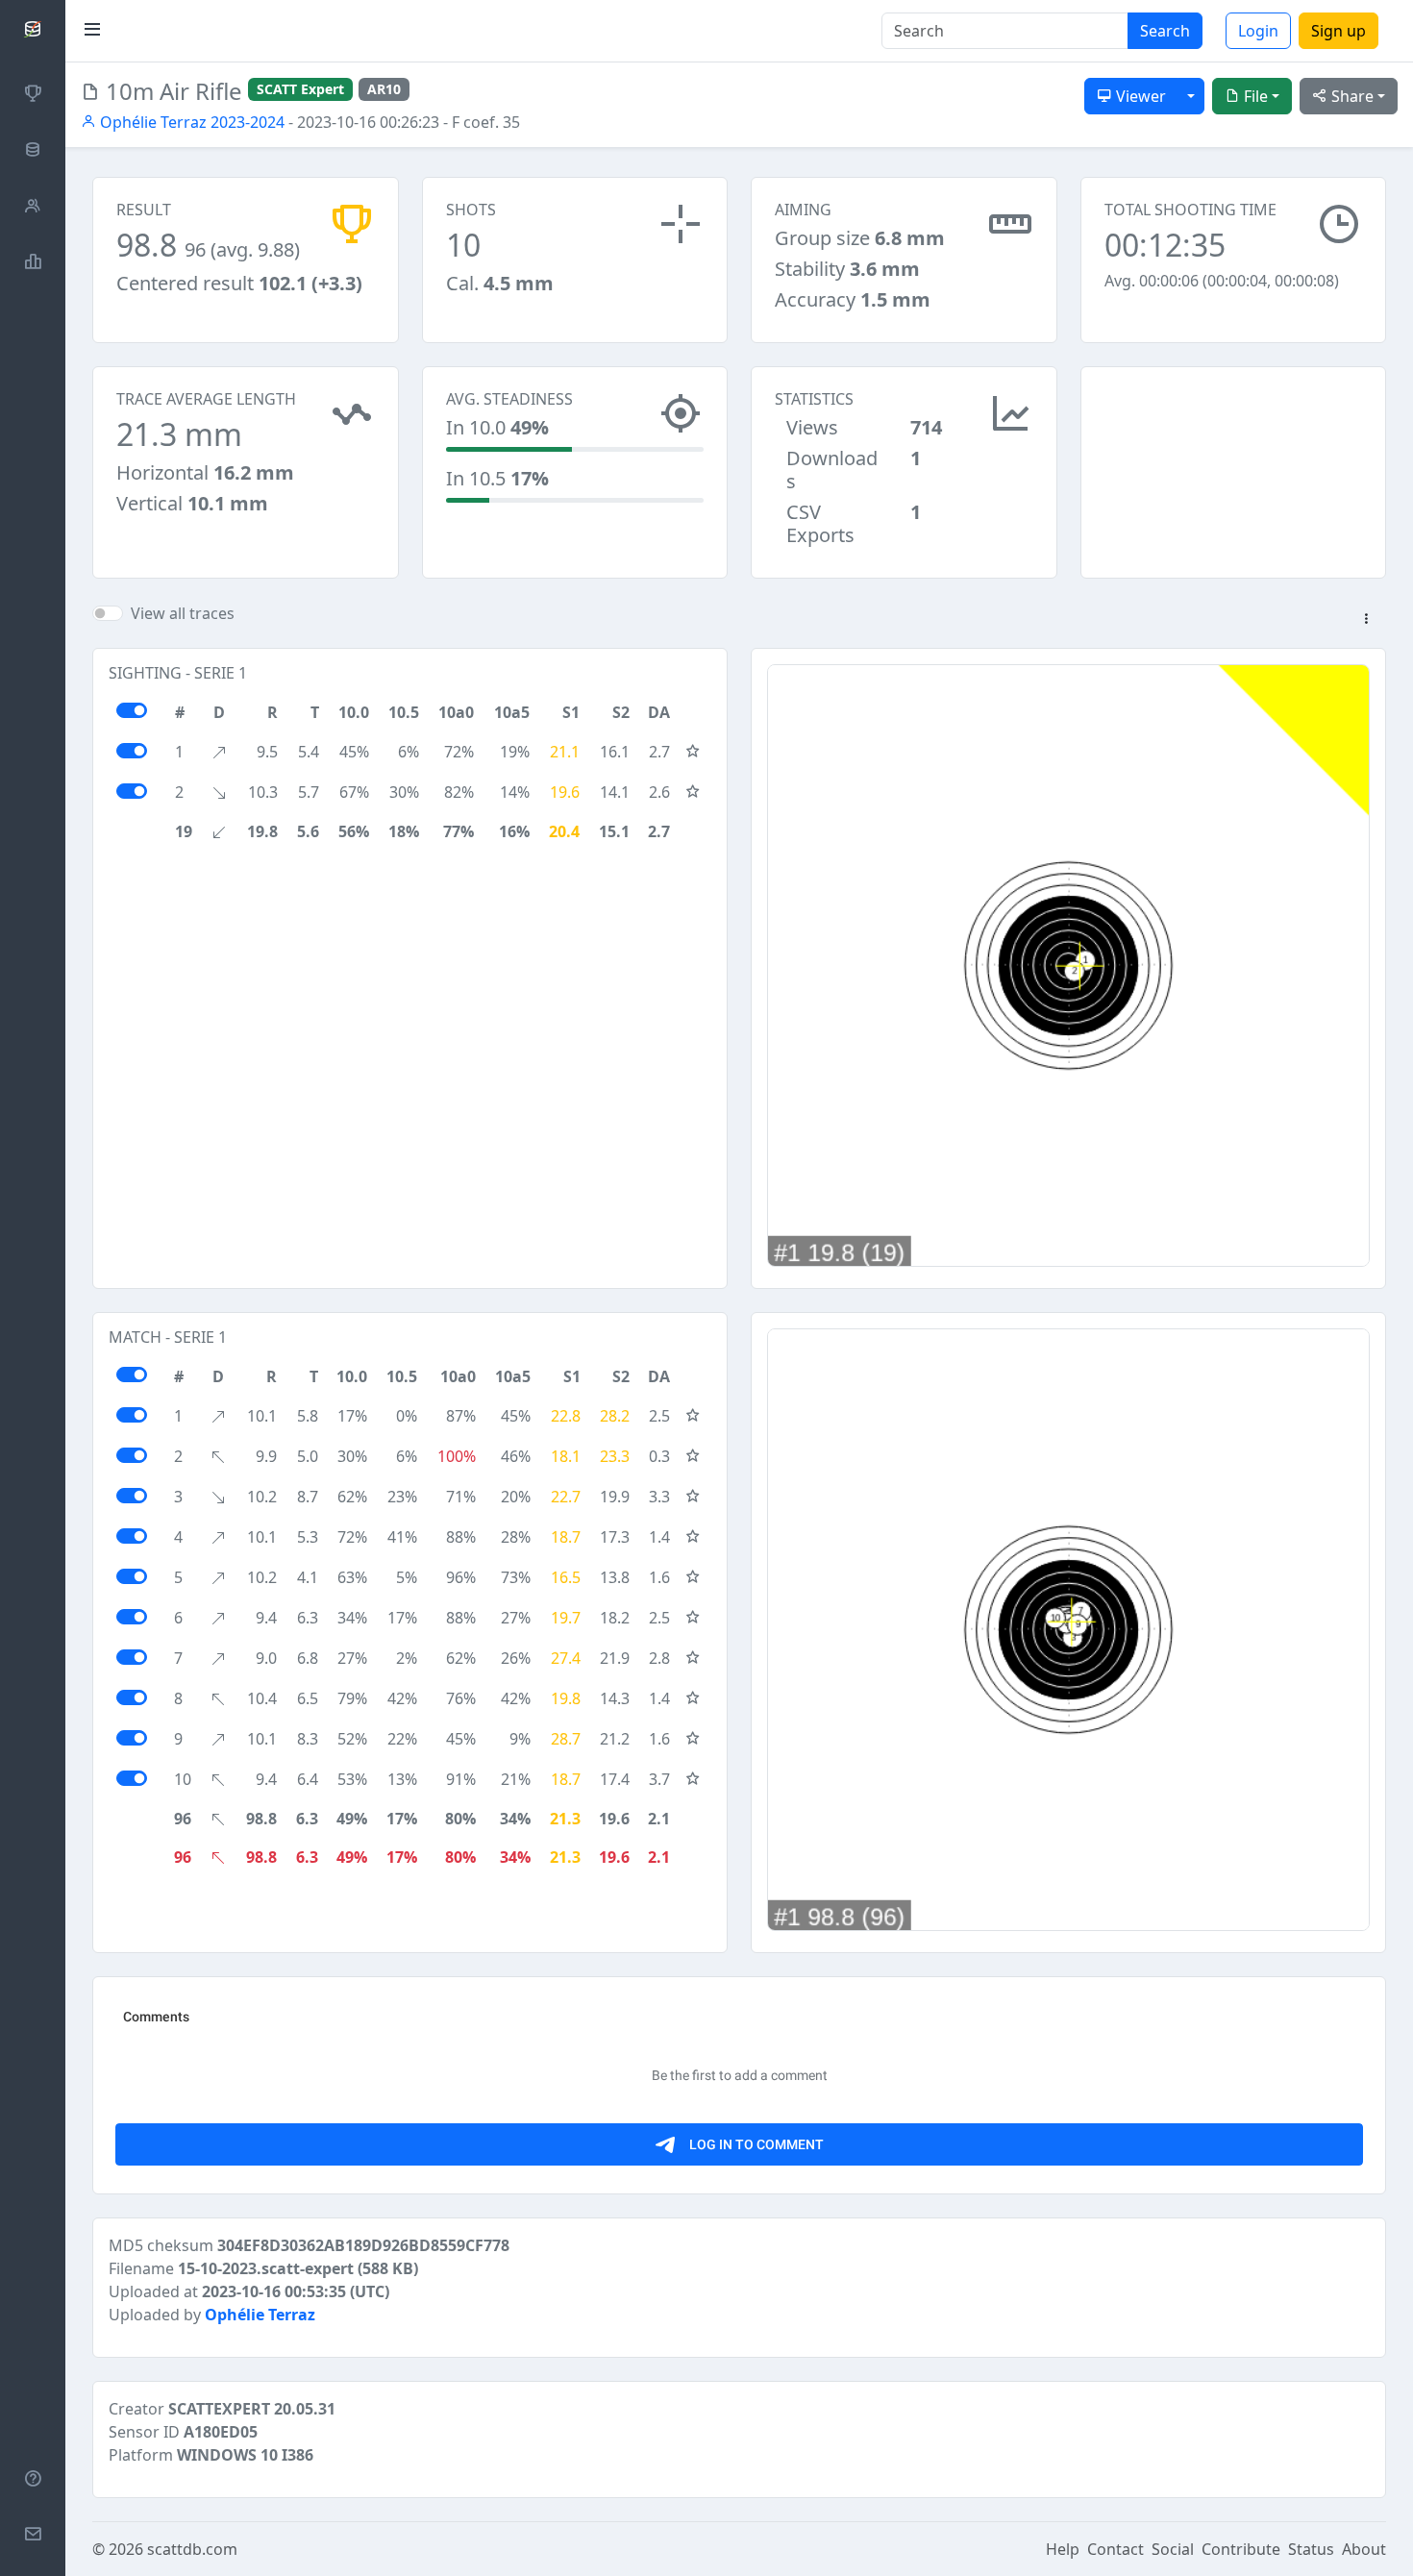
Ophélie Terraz (260, 2315)
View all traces (183, 613)
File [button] (1254, 96)
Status (1311, 2549)
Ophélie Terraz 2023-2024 (190, 122)
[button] (1366, 620)
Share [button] (1351, 96)
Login (1258, 31)
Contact (1116, 2549)
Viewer (1139, 96)
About (1364, 2549)
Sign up (1339, 31)
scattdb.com (192, 2549)
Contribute (1241, 2549)
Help (1063, 2549)
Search (1165, 31)
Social (1173, 2549)
